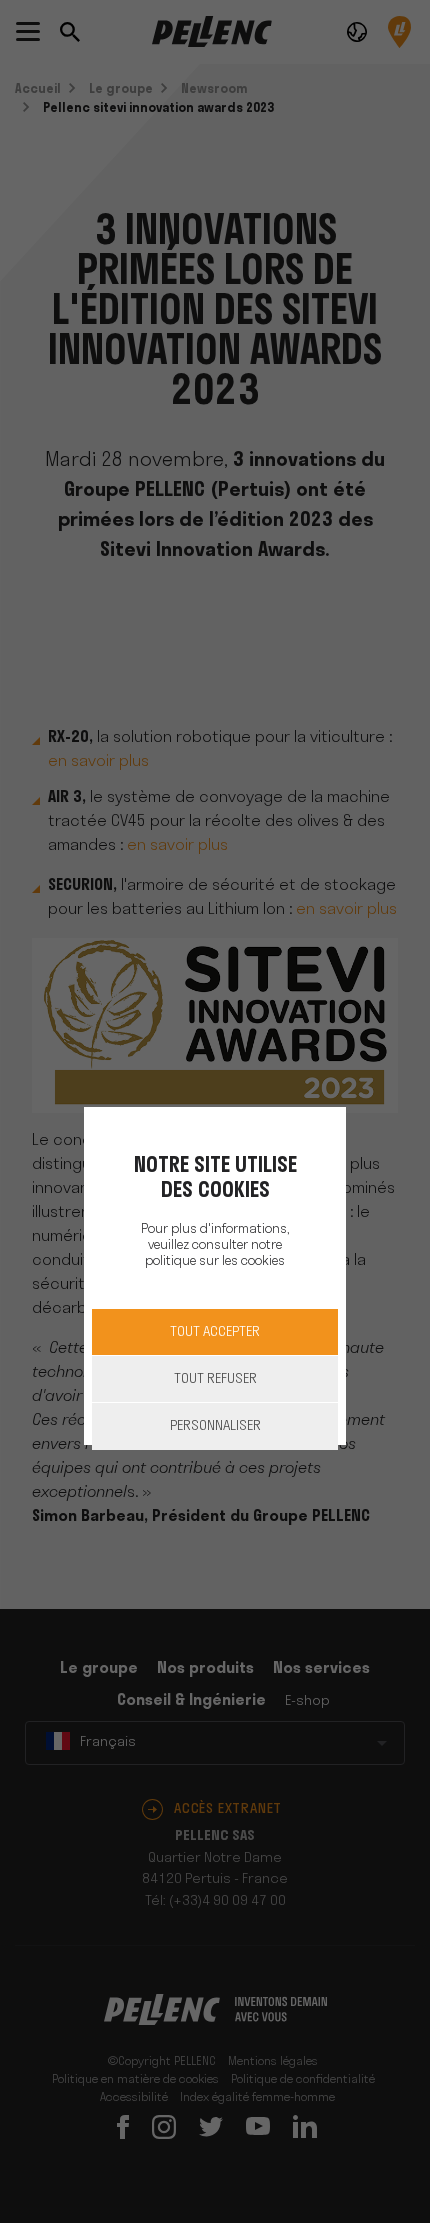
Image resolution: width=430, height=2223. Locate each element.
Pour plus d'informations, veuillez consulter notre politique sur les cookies (215, 1245)
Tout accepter (215, 1332)
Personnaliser (215, 1426)
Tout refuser (215, 1379)
